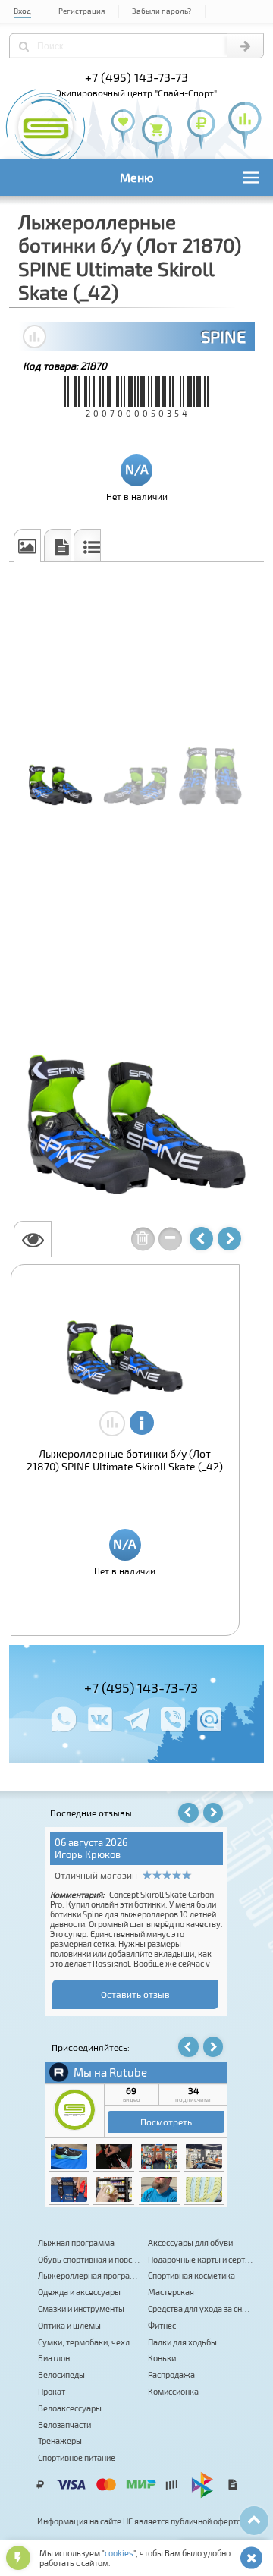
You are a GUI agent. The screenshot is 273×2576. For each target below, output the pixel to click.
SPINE (223, 336)
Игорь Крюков (88, 1854)
